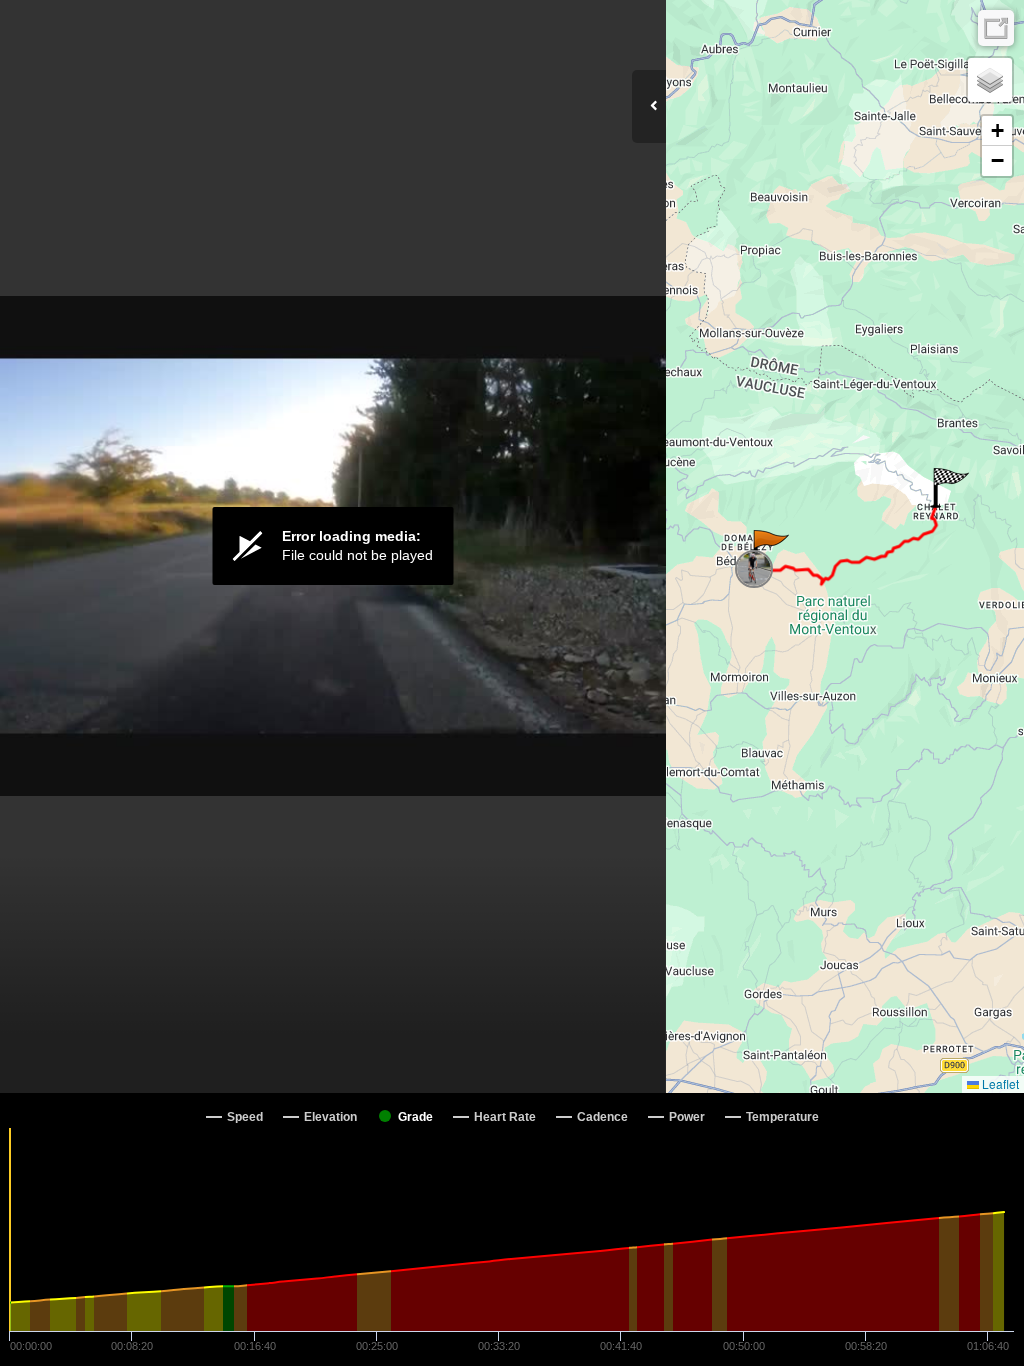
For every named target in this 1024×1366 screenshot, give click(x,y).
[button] (769, 550)
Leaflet (999, 1083)
